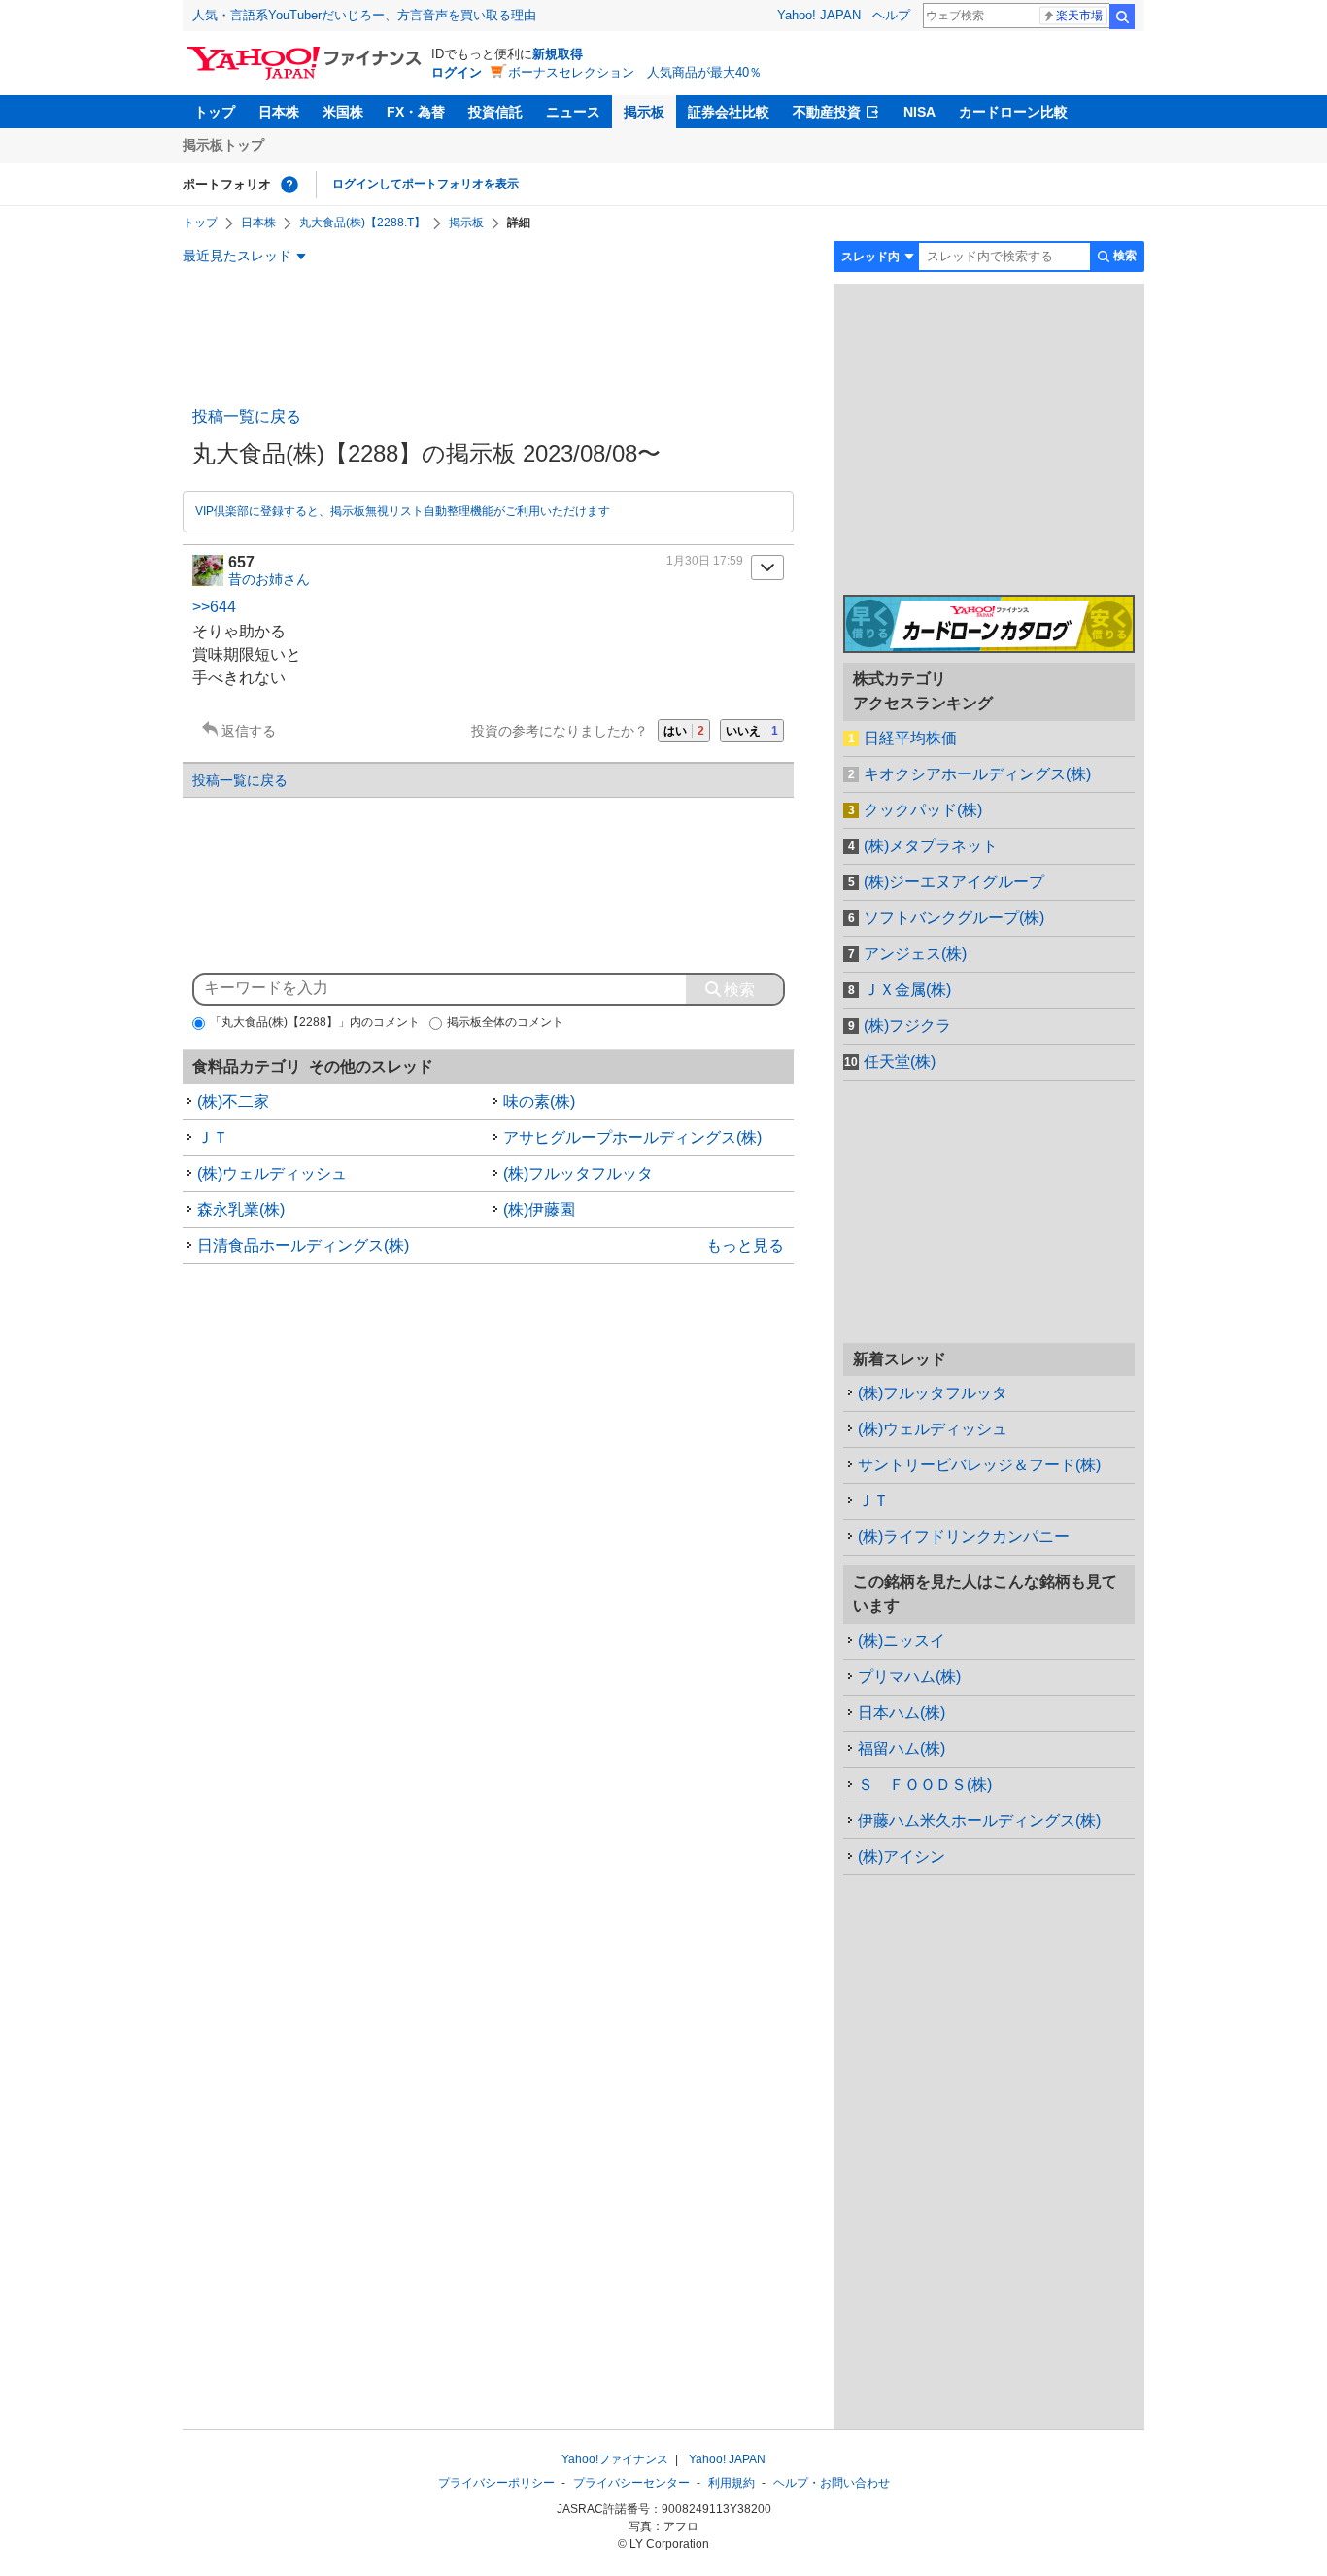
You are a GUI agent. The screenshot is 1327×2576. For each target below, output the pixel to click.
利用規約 (732, 2483)
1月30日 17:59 (705, 561)
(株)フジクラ (907, 1026)
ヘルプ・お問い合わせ (832, 2483)
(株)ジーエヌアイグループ (954, 882)
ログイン (457, 72)
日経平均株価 (910, 738)
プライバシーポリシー (496, 2483)
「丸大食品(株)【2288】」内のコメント (315, 1022)
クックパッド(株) (923, 810)
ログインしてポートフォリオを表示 (425, 184)
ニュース (573, 112)
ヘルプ (891, 15)
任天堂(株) (900, 1062)
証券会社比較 (729, 112)
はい (684, 731)
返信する (249, 731)
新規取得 (558, 54)
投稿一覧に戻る (247, 416)
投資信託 (495, 112)
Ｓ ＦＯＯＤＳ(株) (925, 1785)
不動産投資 (827, 112)
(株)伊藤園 (539, 1209)
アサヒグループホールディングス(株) (632, 1137)
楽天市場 (1079, 16)
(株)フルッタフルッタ (578, 1173)
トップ (215, 112)
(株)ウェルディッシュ (272, 1173)
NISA (919, 112)
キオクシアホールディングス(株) (977, 774)
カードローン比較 (1013, 112)
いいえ (752, 731)
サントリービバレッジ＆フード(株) (979, 1465)
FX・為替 (416, 112)
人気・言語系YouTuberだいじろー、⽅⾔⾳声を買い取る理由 (364, 15)
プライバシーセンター (631, 2483)
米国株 (343, 112)
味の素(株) (539, 1101)
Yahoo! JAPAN (819, 15)
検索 (1122, 17)
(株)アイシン (902, 1856)
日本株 (279, 112)
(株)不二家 (233, 1101)
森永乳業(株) (241, 1209)
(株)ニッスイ (902, 1641)
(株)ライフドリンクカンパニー (964, 1537)
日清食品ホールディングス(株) (303, 1245)
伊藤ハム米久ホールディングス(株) (979, 1820)
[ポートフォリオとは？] (289, 185)
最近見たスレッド (237, 256)
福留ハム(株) (902, 1749)
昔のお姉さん (269, 579)
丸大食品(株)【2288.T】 (362, 223)
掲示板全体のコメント (505, 1022)
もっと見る (745, 1245)
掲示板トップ (223, 145)
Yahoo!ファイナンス (615, 2459)
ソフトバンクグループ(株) (954, 918)
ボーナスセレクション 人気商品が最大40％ (635, 72)
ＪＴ (213, 1137)
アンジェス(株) (915, 954)
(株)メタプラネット (931, 846)
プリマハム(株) (909, 1677)
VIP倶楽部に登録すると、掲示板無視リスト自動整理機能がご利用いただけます (403, 511)
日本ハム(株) (902, 1713)
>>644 (214, 607)
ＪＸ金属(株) (907, 990)
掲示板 (644, 112)
